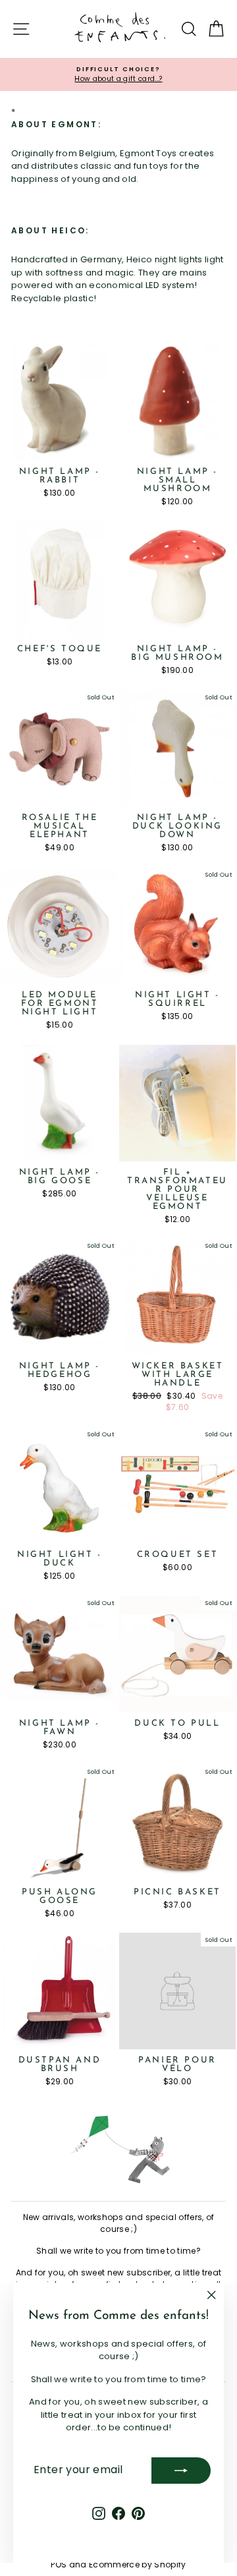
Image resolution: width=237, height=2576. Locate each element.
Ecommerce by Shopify (138, 2564)
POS (59, 2564)
